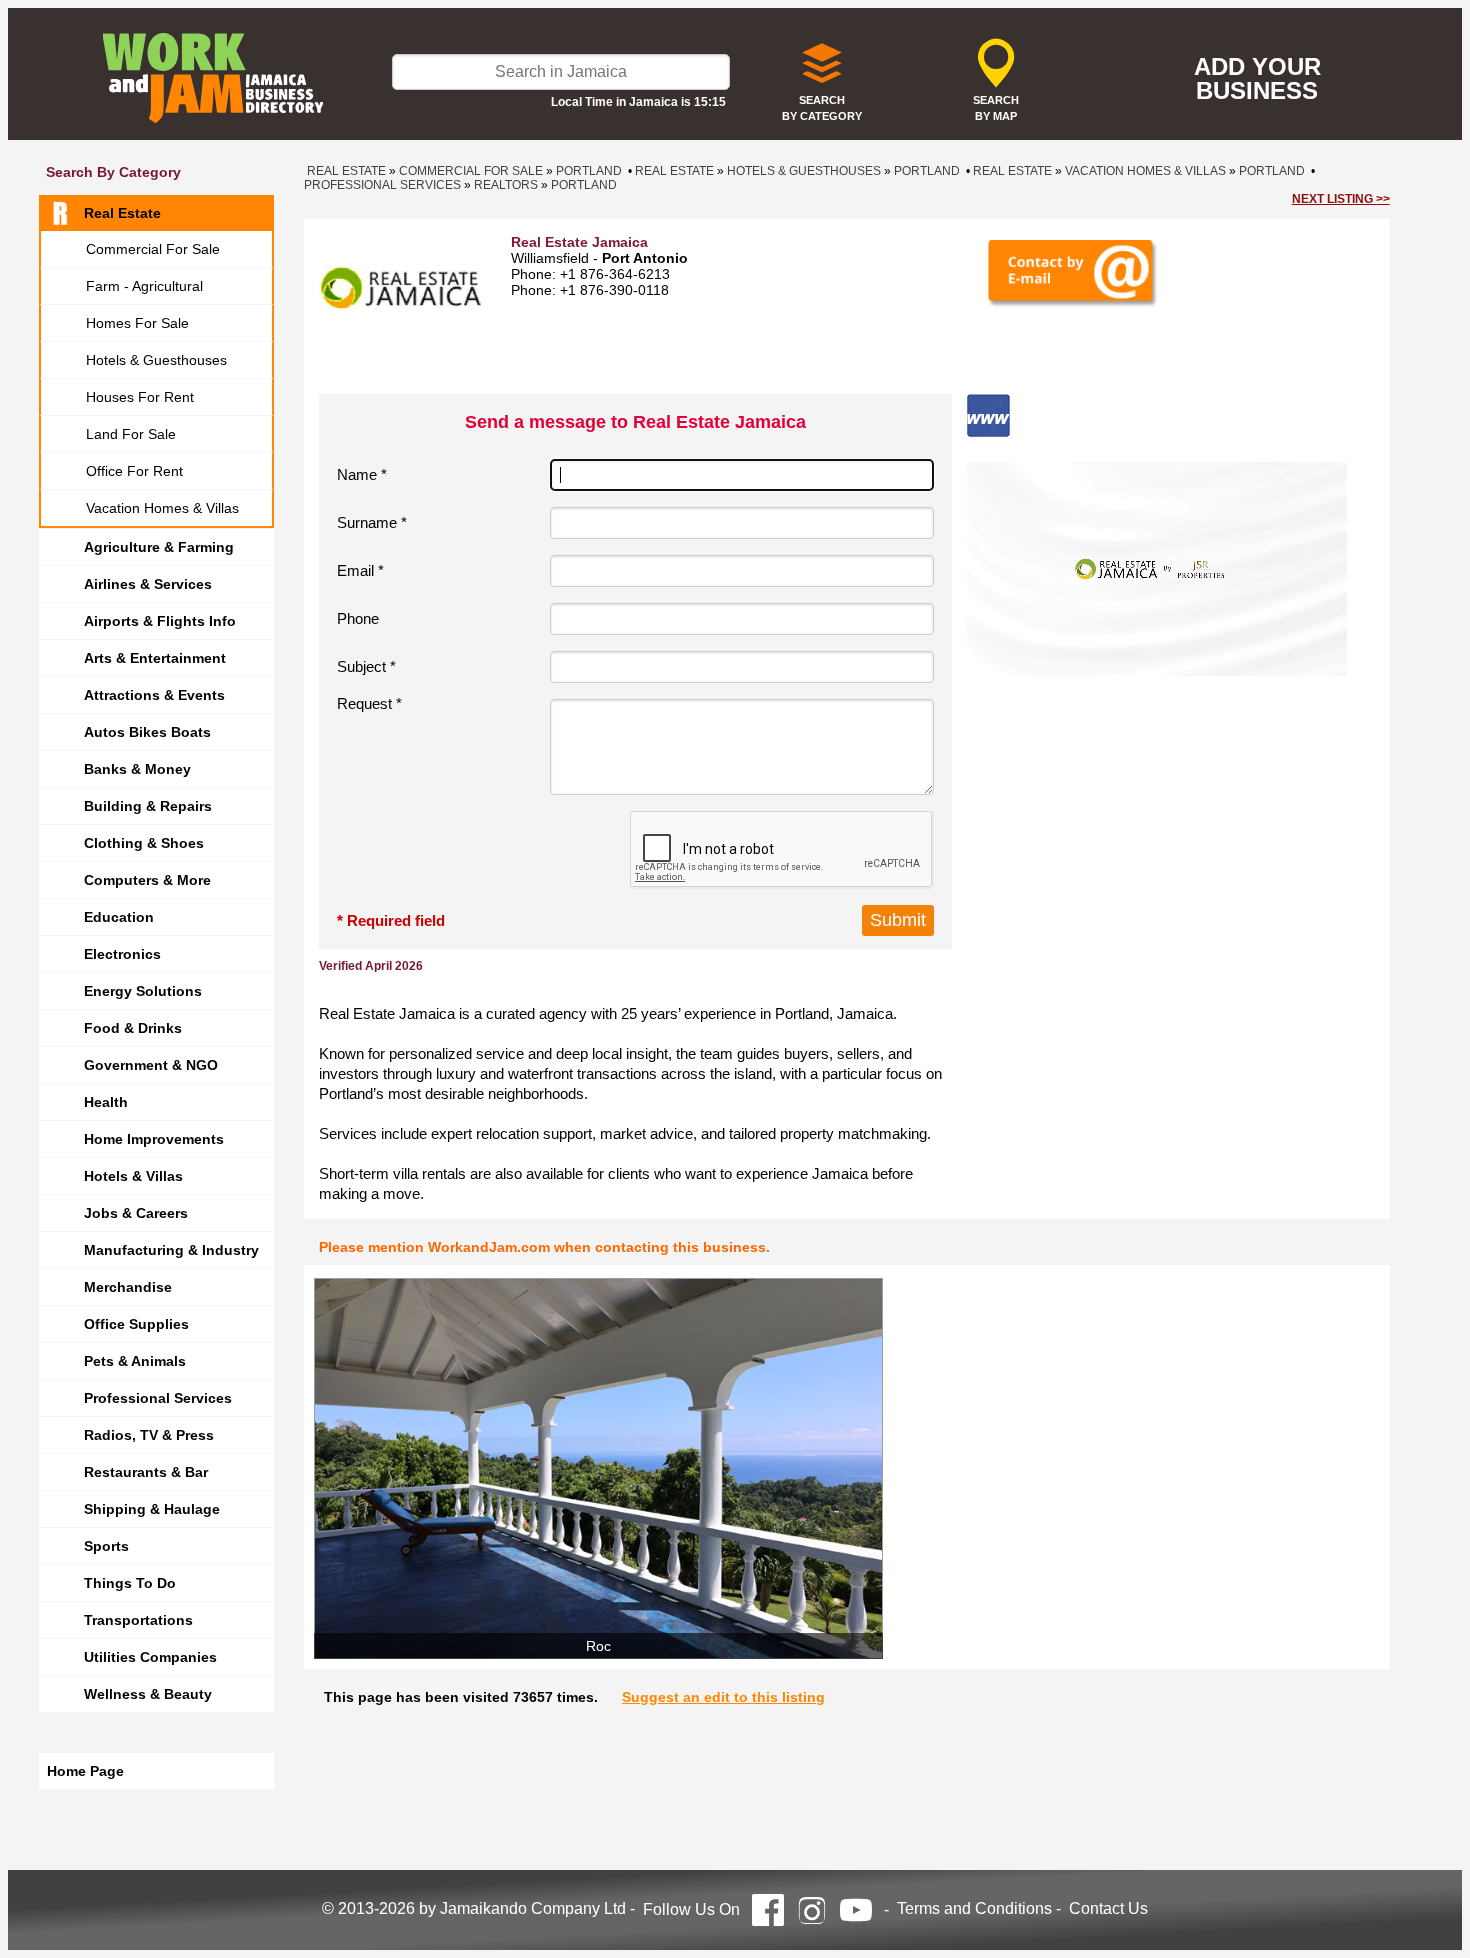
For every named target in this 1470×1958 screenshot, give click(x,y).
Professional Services (158, 1398)
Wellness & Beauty (148, 1694)
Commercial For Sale (153, 249)
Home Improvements (154, 1139)
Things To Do (130, 1583)
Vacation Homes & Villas (162, 508)
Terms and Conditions (974, 1908)
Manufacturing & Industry (171, 1250)
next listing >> (1341, 199)
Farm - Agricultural (144, 286)
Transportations (138, 1620)
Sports (106, 1546)
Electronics (122, 954)
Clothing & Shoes (144, 843)
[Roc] (598, 1468)
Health (106, 1102)
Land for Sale (131, 434)
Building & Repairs (148, 806)
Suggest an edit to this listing (723, 1697)
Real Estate (122, 213)
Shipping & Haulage (152, 1509)
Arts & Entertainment (155, 658)
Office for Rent (134, 471)
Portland (589, 171)
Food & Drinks (133, 1028)
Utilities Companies (150, 1657)
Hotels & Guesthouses (156, 360)
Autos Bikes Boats (147, 732)
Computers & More (147, 880)
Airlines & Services (148, 584)
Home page (85, 1771)
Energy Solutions (143, 991)
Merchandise (128, 1287)
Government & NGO (151, 1065)
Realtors (506, 185)
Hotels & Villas (133, 1176)
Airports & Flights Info (160, 621)
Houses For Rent (140, 397)
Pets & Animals (135, 1361)
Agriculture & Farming (159, 547)
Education (119, 917)
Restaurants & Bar (146, 1472)
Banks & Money (137, 769)
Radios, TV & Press (149, 1435)
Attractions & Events (154, 695)
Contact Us (1108, 1908)
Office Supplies (136, 1324)
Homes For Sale (137, 323)
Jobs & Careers (136, 1213)
